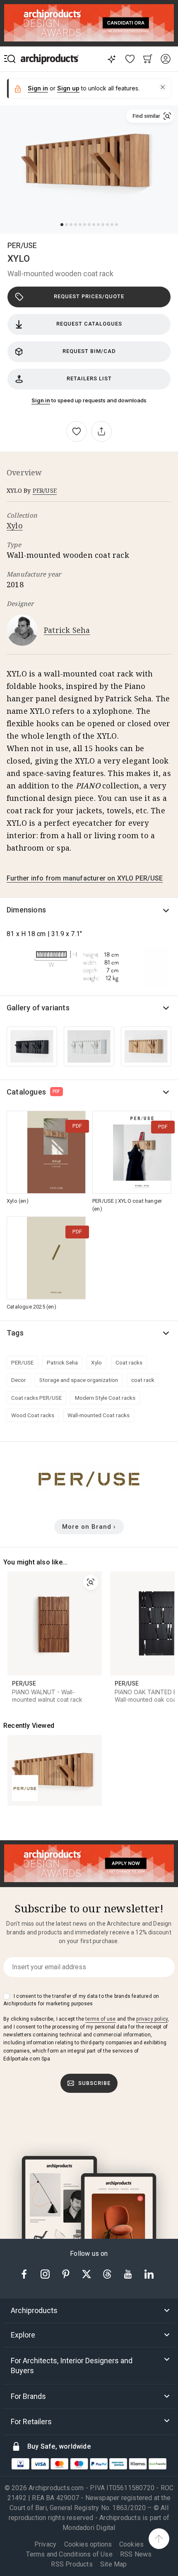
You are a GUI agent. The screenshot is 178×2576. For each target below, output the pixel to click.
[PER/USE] (89, 1496)
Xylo (15, 525)
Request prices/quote (89, 296)
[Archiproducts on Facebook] (27, 2273)
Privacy (45, 2544)
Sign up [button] (68, 88)
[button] (163, 87)
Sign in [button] (38, 88)
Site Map (114, 2564)
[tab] (89, 2311)
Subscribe (94, 2083)
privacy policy (152, 2019)
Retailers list (89, 378)
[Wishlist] (130, 59)
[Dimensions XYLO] (89, 967)
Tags (15, 1333)
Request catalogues (89, 324)
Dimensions (26, 910)
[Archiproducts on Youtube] (129, 2273)
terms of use (100, 2019)
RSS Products (72, 2564)
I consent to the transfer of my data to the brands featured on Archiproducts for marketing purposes (81, 2000)
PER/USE (22, 245)
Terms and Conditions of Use (69, 2554)
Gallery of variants (38, 1008)
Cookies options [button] (88, 2544)
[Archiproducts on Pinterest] (67, 2273)
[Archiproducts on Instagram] (46, 2273)
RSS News (136, 2554)
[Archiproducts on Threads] (108, 2273)
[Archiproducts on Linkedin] (149, 2273)
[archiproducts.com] (50, 59)
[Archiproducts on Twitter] (87, 2273)
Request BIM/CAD (89, 351)
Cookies (131, 2544)
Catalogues (34, 1092)
